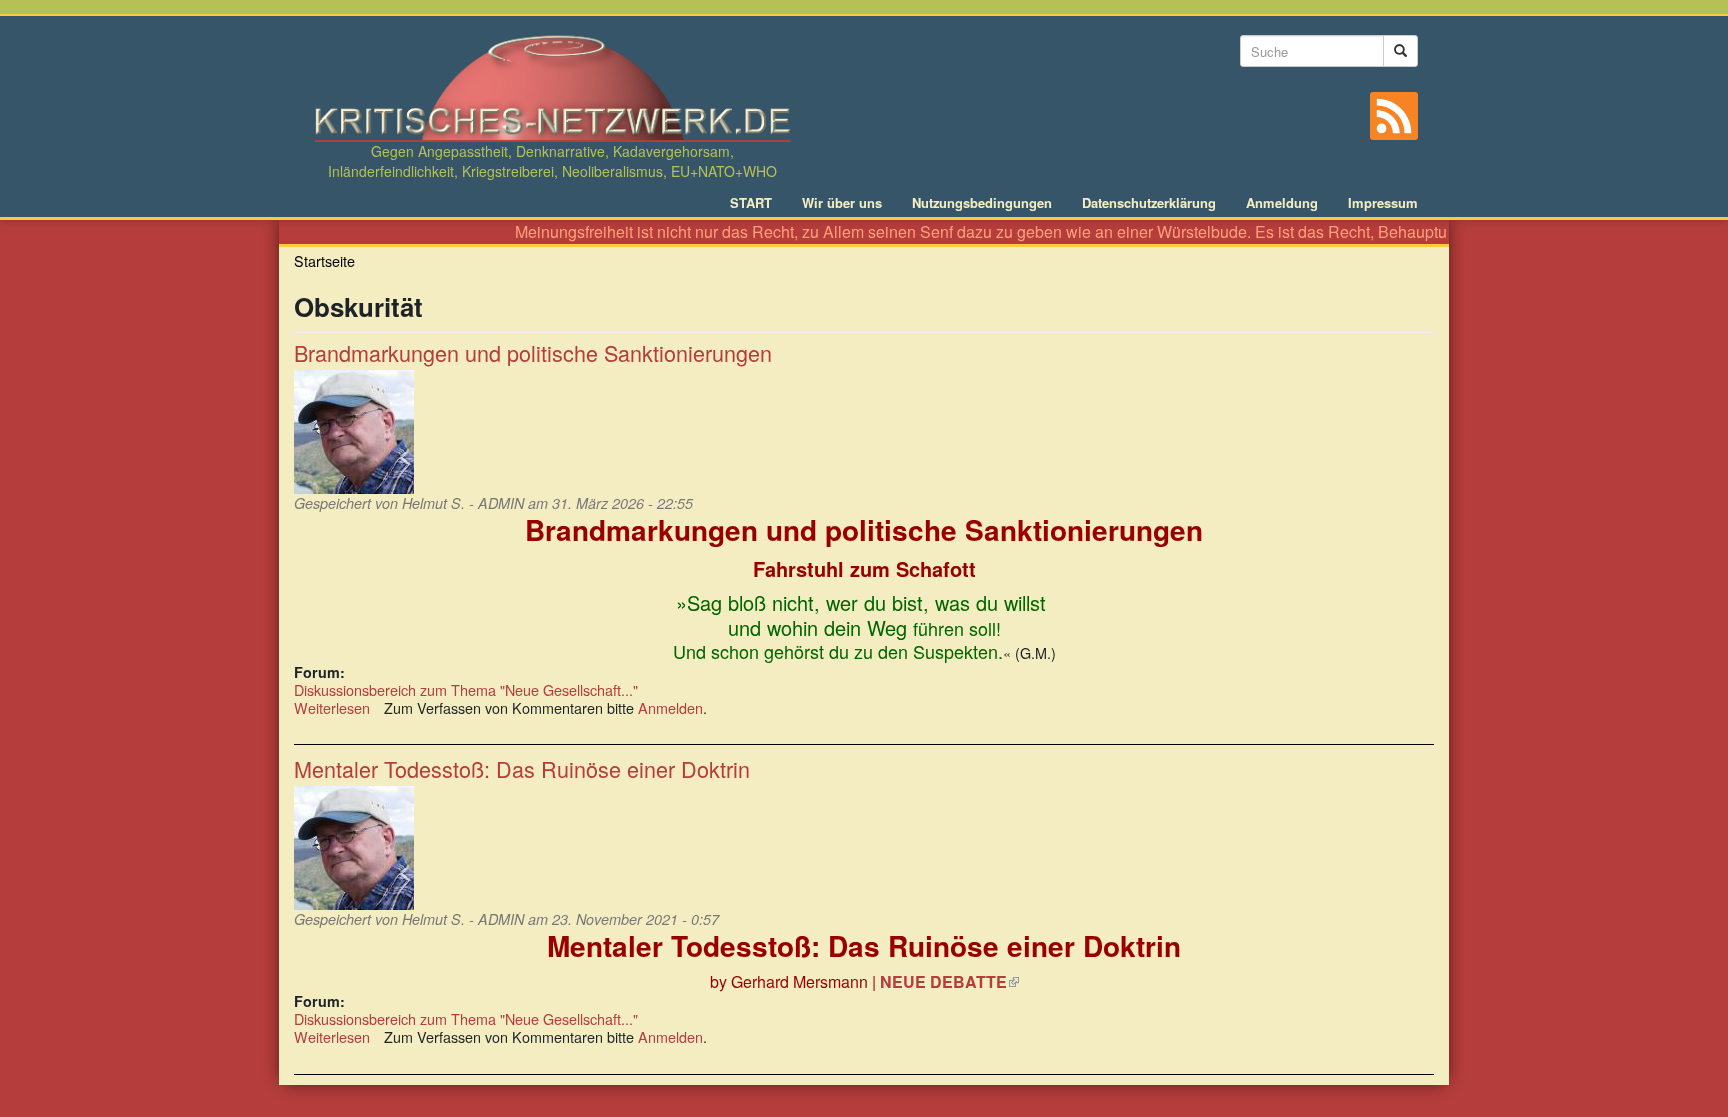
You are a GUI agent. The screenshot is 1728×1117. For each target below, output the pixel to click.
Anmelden (670, 707)
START (751, 203)
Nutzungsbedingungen (982, 203)
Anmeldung (1282, 203)
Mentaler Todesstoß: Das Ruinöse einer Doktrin (522, 768)
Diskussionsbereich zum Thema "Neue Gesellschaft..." (466, 689)
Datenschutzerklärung (1149, 203)
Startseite (324, 260)
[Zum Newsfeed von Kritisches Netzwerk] (1394, 116)
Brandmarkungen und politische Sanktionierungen (533, 352)
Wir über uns (842, 203)
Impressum (1383, 203)
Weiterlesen (332, 707)
